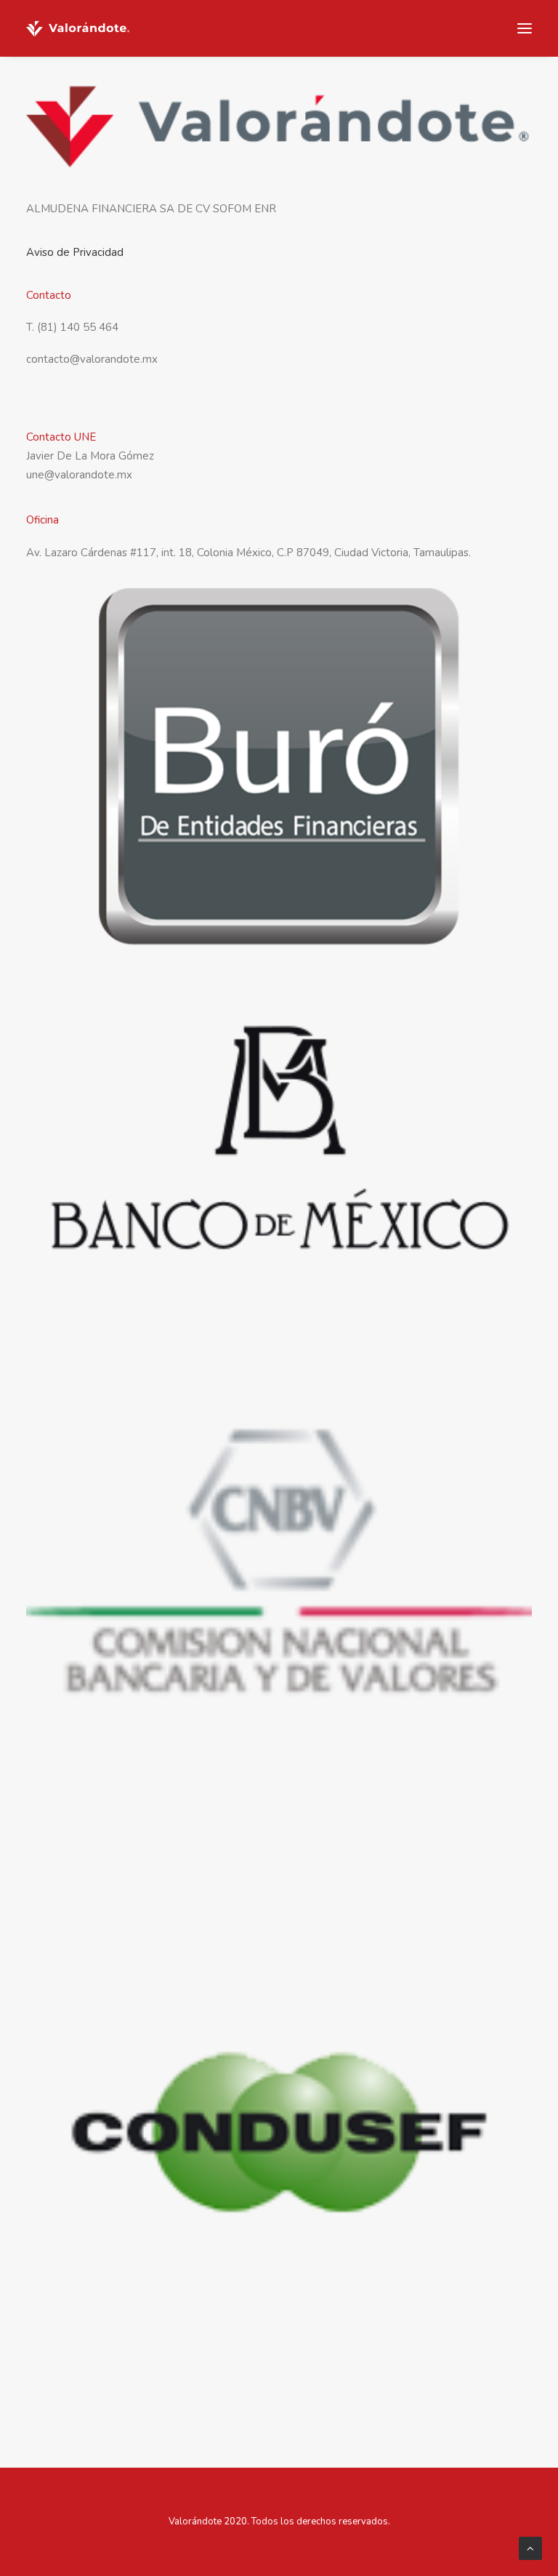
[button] (525, 28)
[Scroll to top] (530, 2548)
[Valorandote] (78, 28)
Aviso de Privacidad (75, 252)
